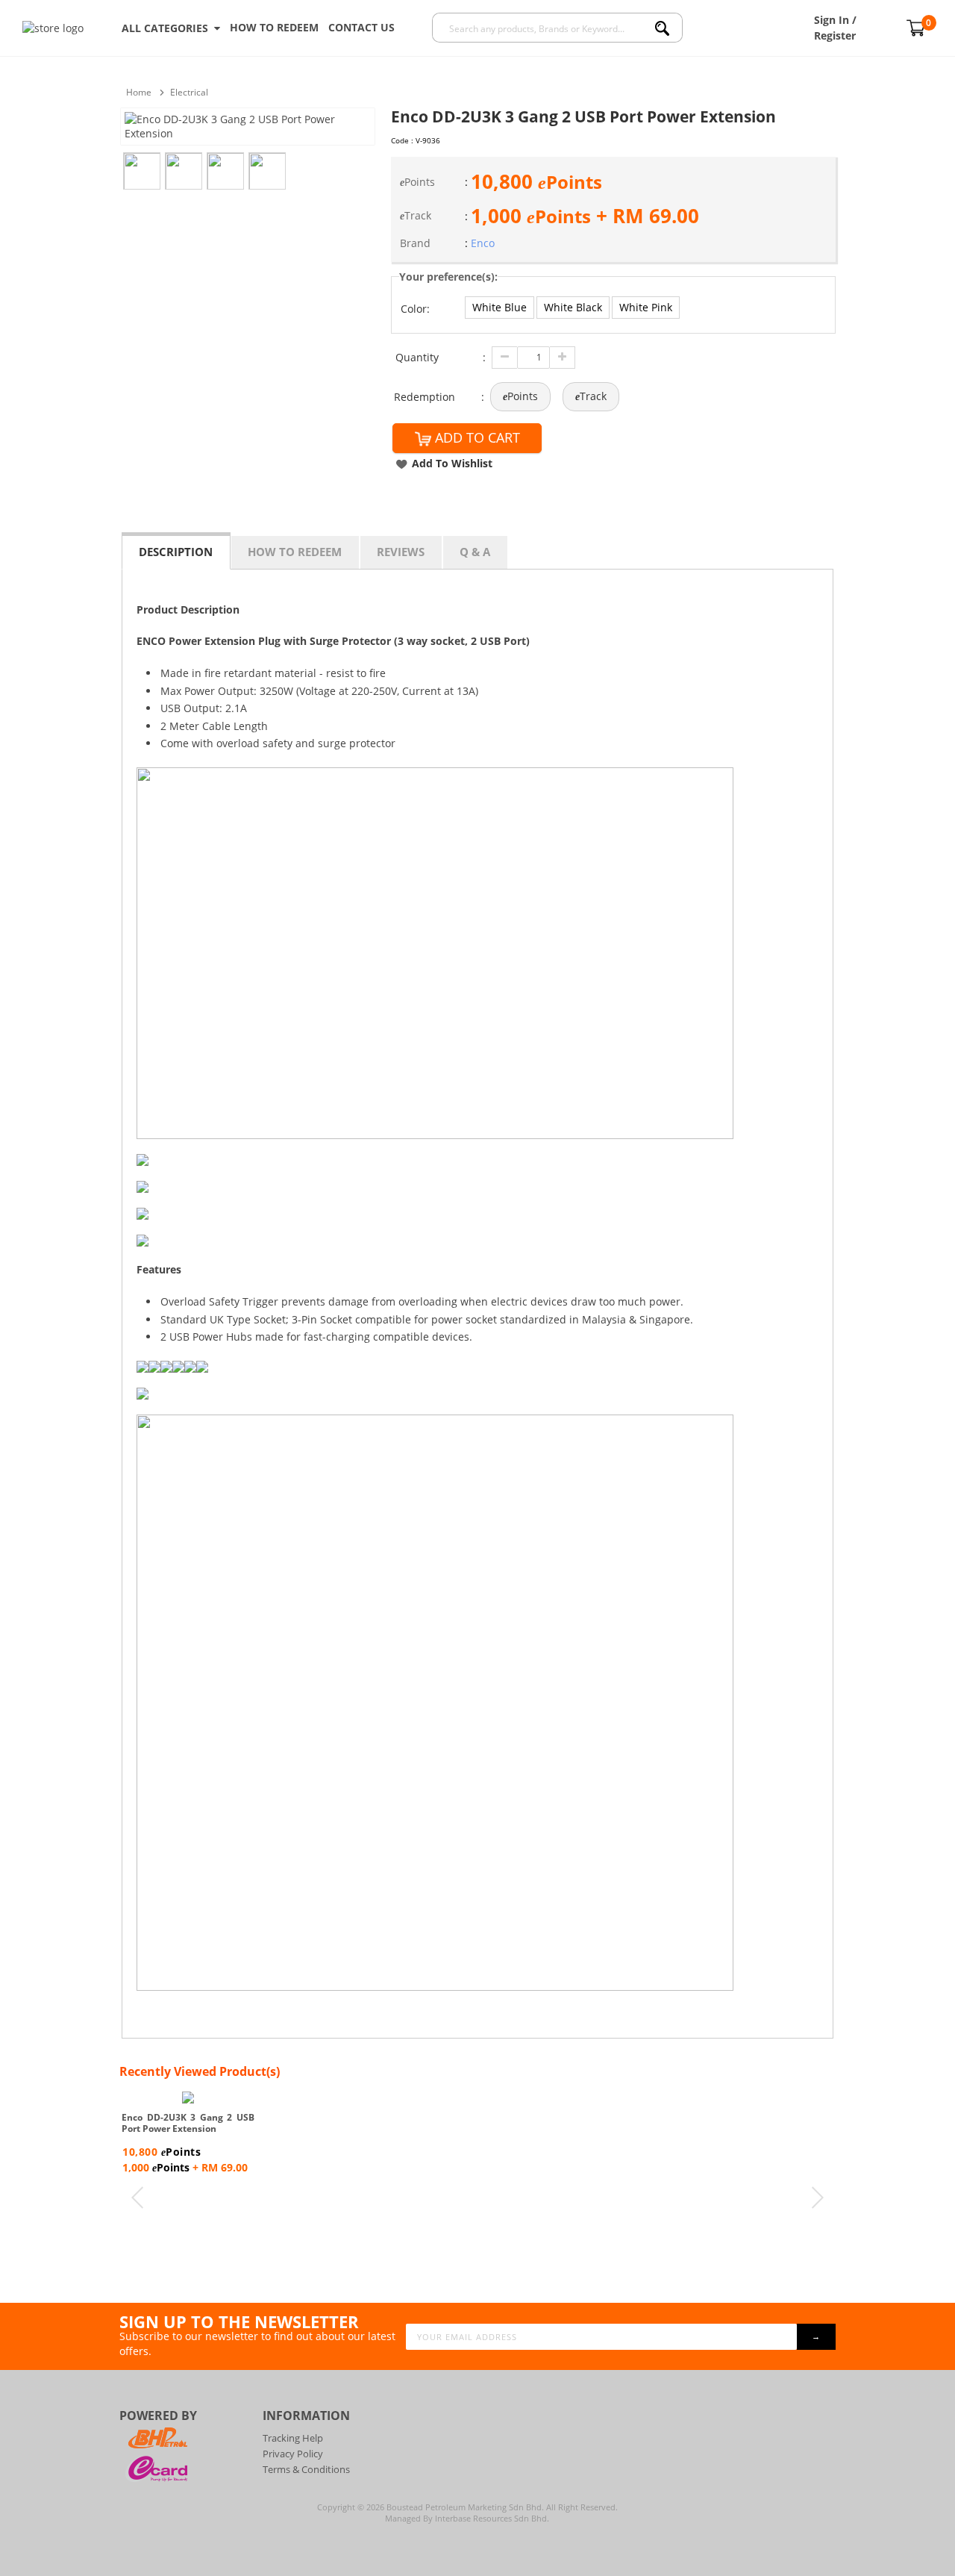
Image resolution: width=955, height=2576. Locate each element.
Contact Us (361, 27)
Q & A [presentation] (475, 552)
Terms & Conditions (306, 2469)
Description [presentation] (176, 552)
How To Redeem (274, 27)
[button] (500, 308)
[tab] (176, 551)
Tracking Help (293, 2438)
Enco (483, 243)
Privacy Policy (293, 2454)
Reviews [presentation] (401, 552)
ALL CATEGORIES (168, 28)
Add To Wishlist (452, 463)
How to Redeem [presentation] (295, 552)
